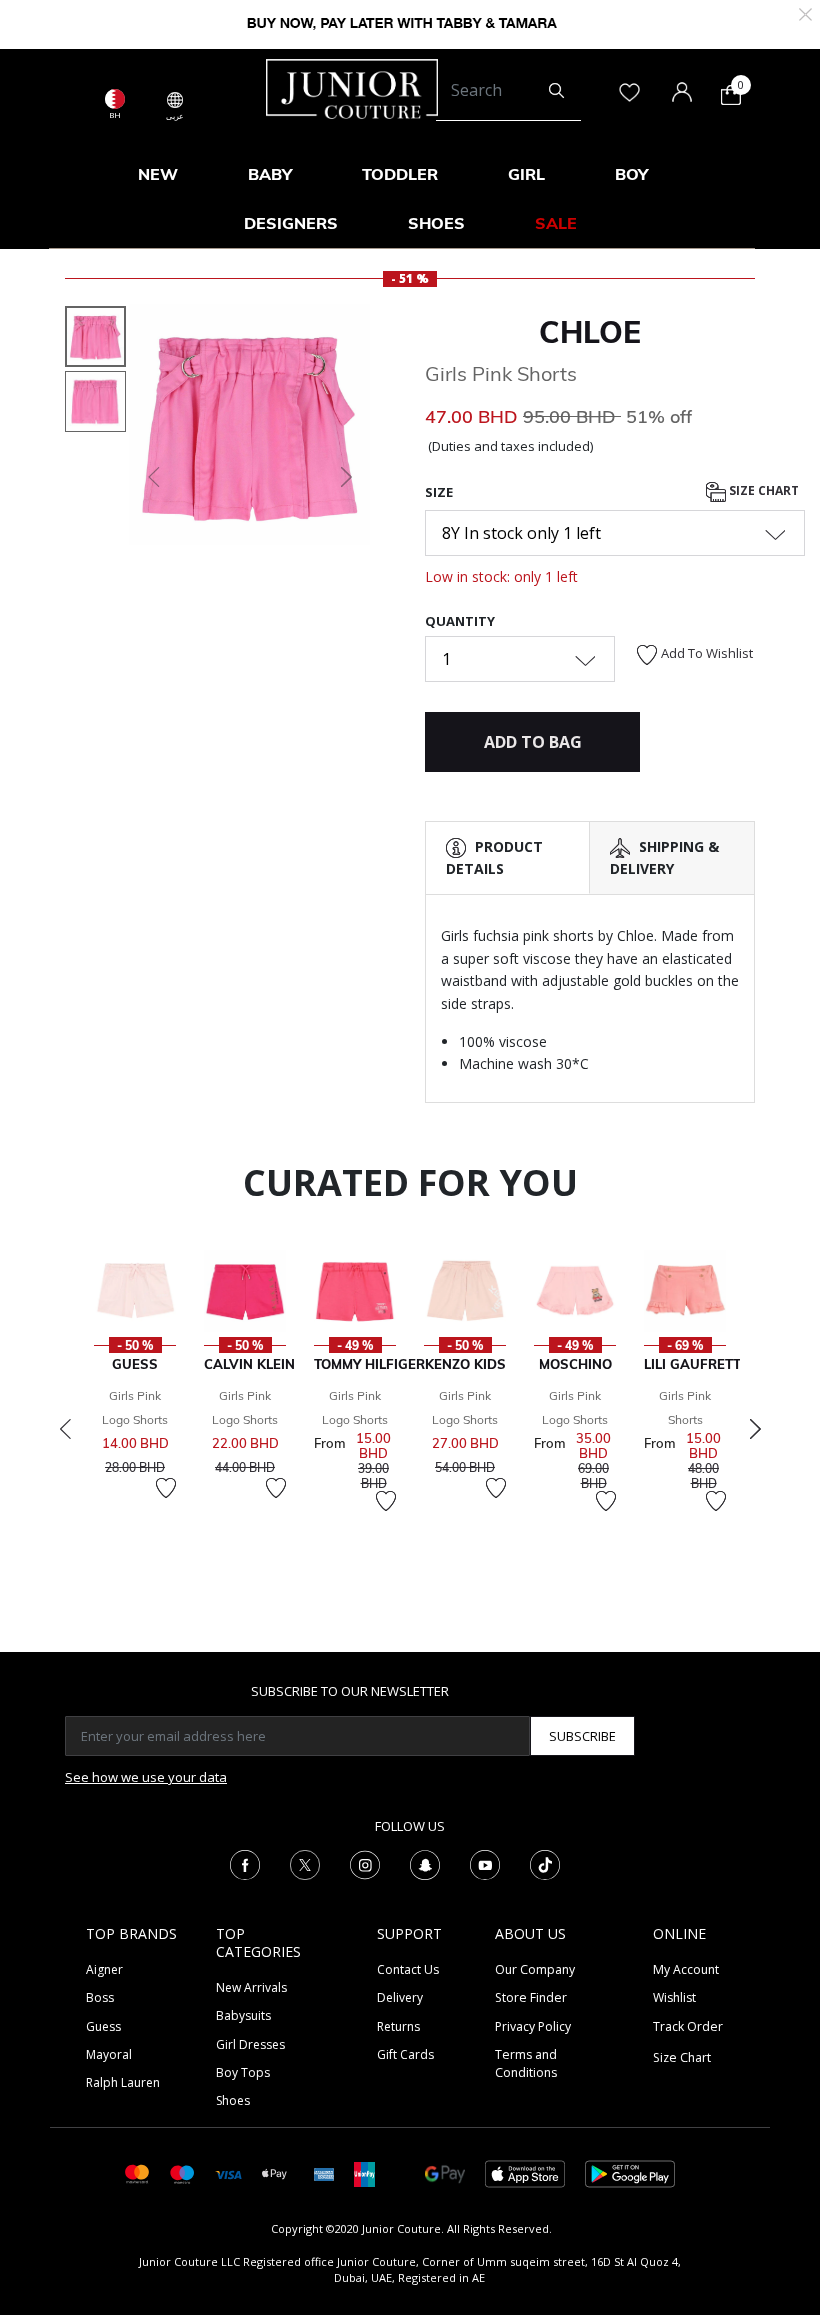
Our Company (535, 1969)
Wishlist (674, 1997)
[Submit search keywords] (556, 91)
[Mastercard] (137, 2172)
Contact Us (408, 1969)
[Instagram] (365, 1863)
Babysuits (243, 2015)
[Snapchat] (425, 1863)
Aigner (104, 1969)
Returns (398, 2026)
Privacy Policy (533, 2026)
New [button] (158, 174)
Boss (100, 1997)
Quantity (460, 621)
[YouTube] (485, 1863)
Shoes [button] (436, 223)
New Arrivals (251, 1987)
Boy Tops (243, 2072)
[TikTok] (545, 1863)
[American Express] (324, 2172)
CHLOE (590, 332)
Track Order (688, 2026)
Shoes (233, 2100)
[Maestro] (182, 2172)
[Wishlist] (166, 1488)
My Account (686, 1969)
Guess (103, 2026)
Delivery (400, 1997)
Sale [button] (556, 223)
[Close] (805, 12)
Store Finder (531, 1997)
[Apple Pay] (275, 2172)
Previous (65, 1429)
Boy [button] (631, 174)
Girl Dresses (250, 2044)
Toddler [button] (400, 174)
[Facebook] (245, 1863)
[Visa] (228, 2173)
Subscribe (582, 1736)
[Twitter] (305, 1863)
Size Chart (762, 490)
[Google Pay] (445, 2172)
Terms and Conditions (526, 2063)
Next (755, 1429)
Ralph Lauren (123, 2082)
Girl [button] (526, 174)
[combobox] (508, 91)
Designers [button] (291, 223)
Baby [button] (270, 174)
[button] (152, 477)
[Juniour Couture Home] (352, 87)
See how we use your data (146, 1777)
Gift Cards (405, 2054)
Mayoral (109, 2054)
